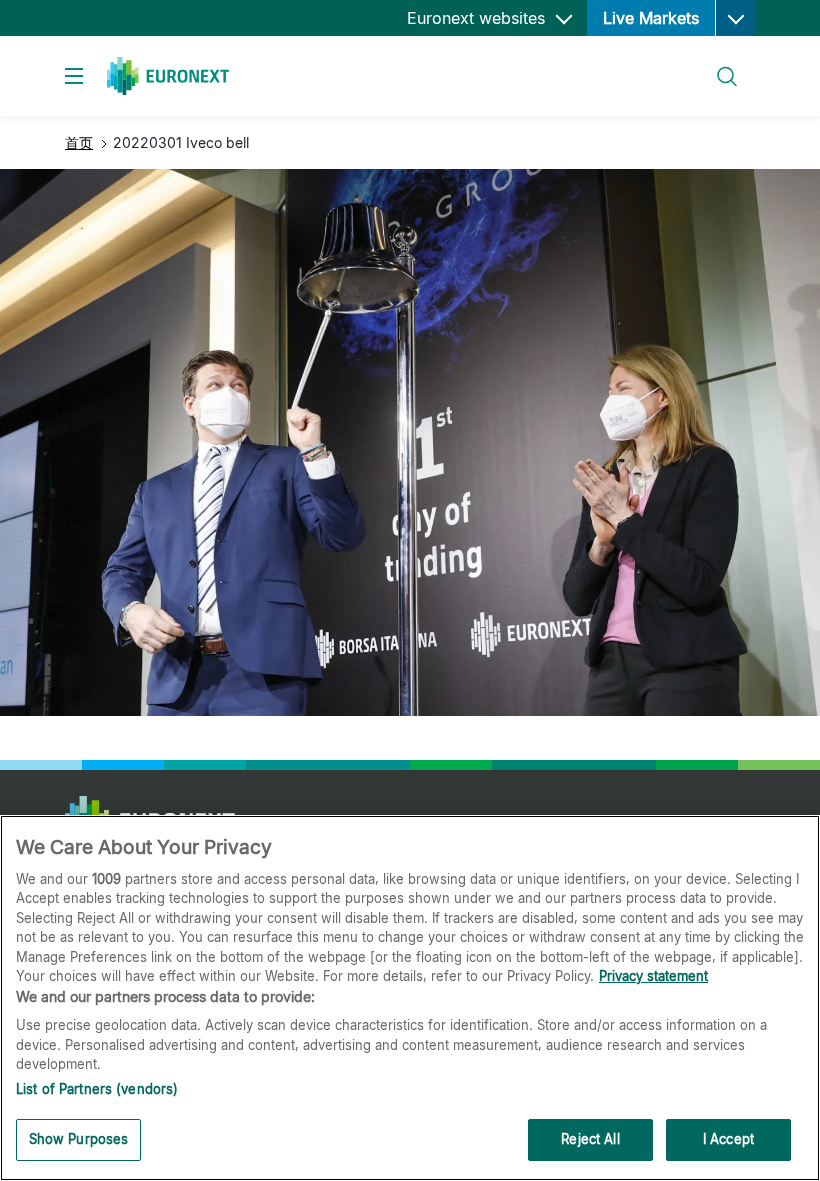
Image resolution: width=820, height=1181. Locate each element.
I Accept (728, 1139)
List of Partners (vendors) (97, 1089)
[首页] (168, 76)
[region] (410, 998)
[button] (735, 18)
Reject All (590, 1139)
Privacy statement (653, 976)
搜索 (716, 64)
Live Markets (651, 18)
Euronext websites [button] (478, 18)
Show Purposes (79, 1139)
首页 (79, 142)
